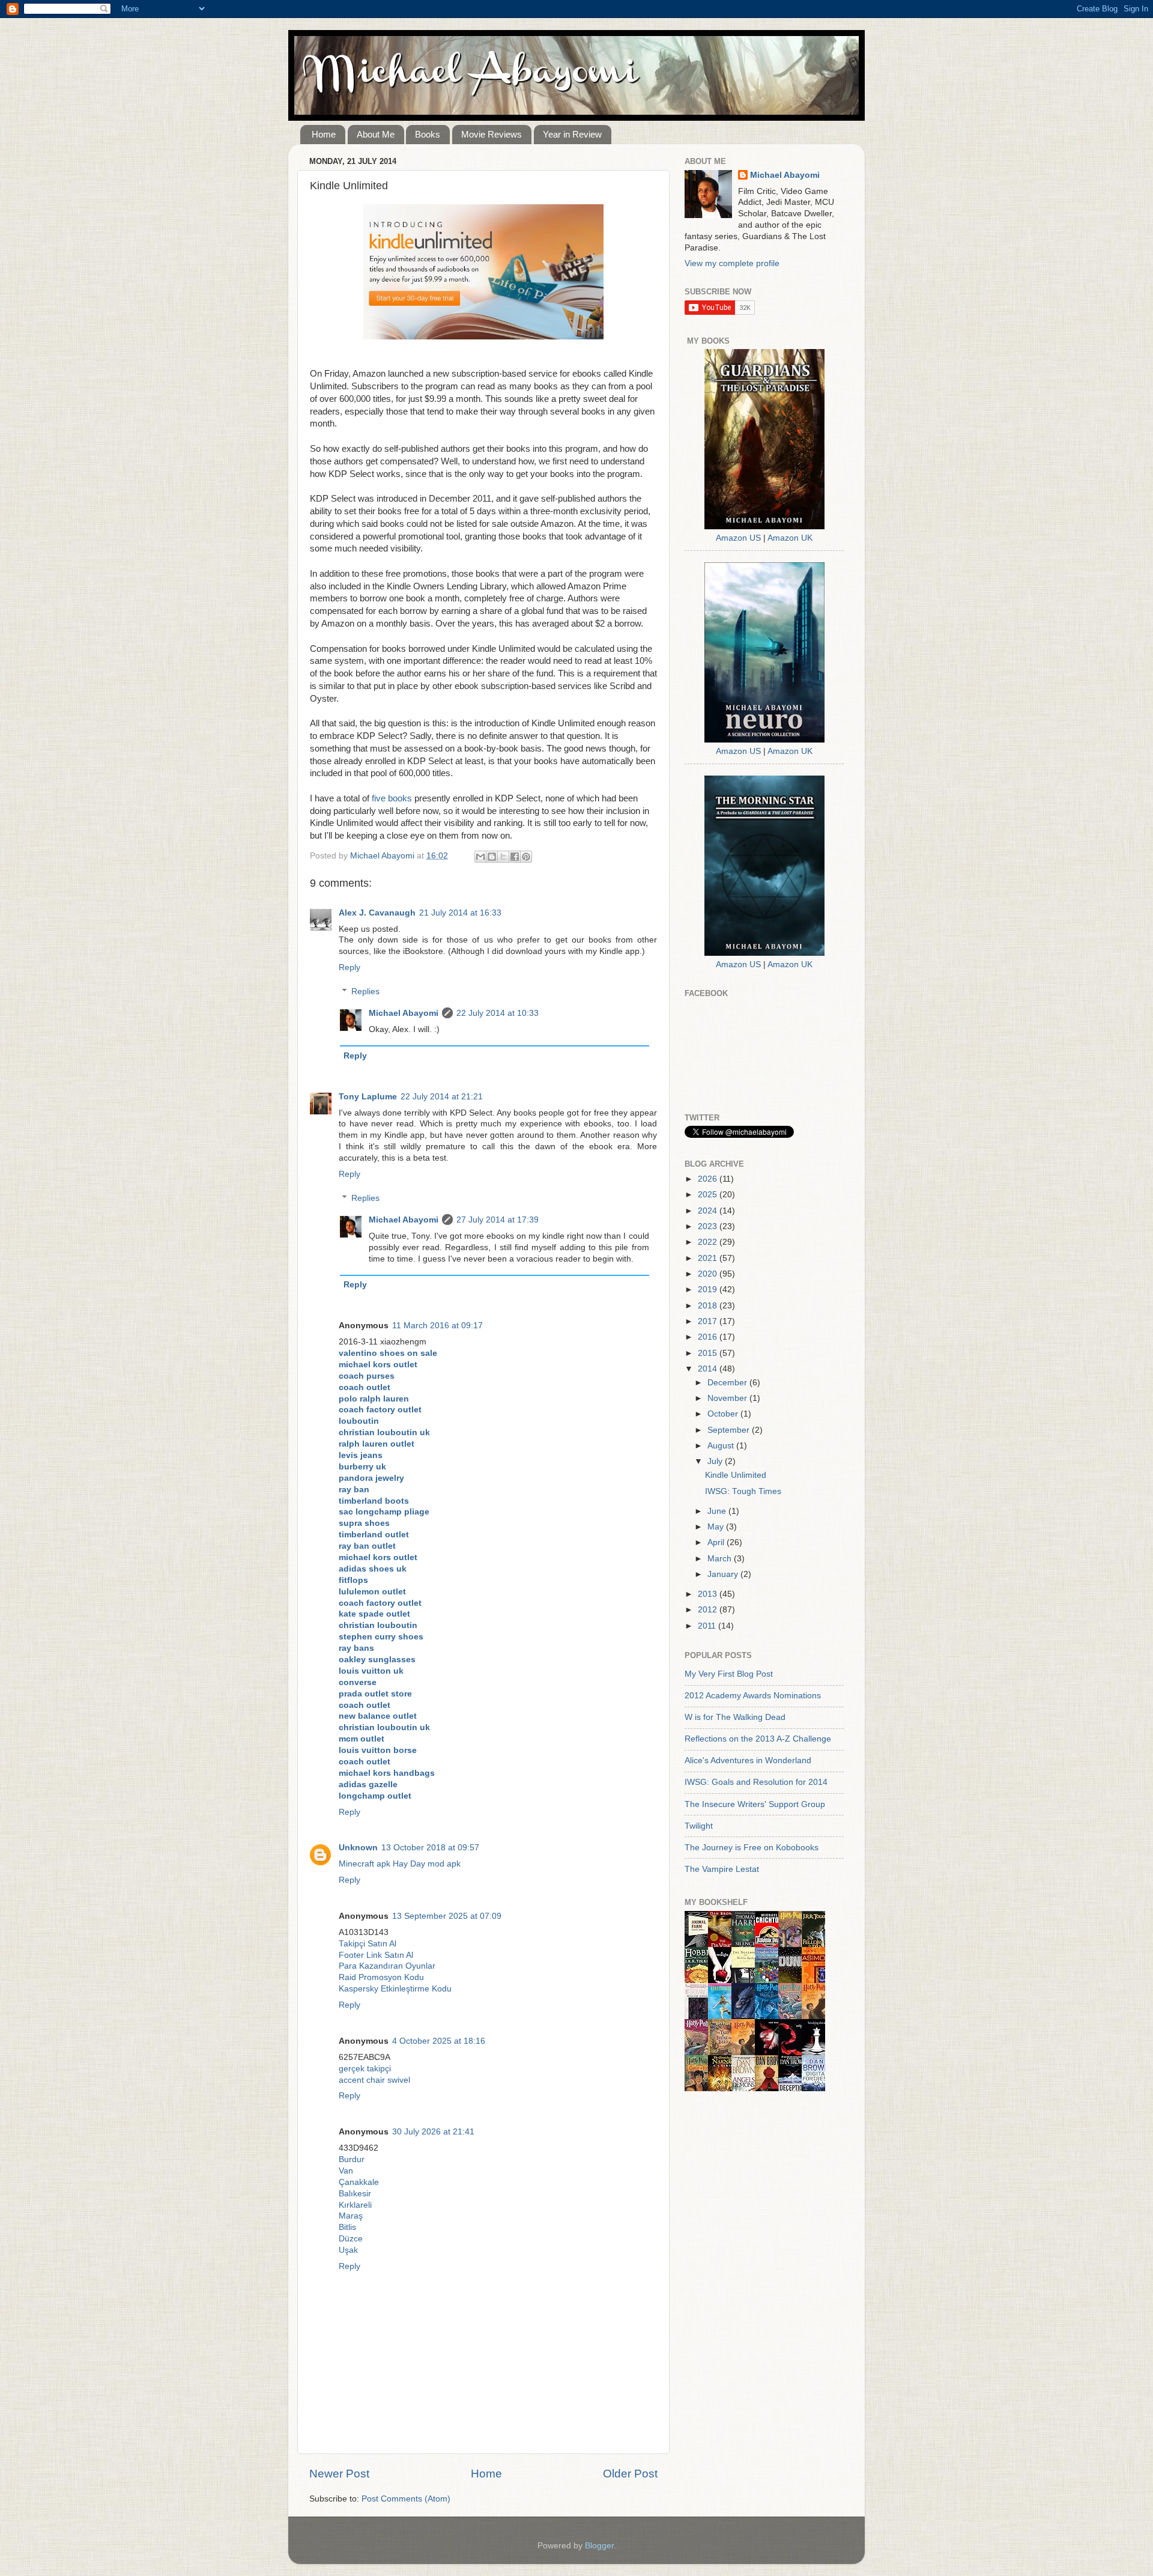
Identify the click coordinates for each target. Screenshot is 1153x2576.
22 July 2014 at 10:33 (498, 1013)
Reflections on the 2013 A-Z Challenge (758, 1739)
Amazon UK (790, 538)
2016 (709, 1337)
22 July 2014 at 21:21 (442, 1097)
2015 (709, 1353)
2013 (709, 1594)
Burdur (352, 2159)
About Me (376, 134)
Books (428, 134)
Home (324, 134)
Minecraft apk (365, 1864)
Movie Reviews (492, 134)
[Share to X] (503, 857)
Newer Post (339, 2474)
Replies (365, 992)
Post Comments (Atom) (406, 2499)
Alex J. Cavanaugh (377, 913)
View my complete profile (732, 263)
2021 (709, 1258)
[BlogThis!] (492, 857)
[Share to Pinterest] (526, 857)
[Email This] (480, 857)
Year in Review (572, 134)
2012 (709, 1610)
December (728, 1383)
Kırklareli (355, 2205)
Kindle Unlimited (736, 1475)
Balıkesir (355, 2194)
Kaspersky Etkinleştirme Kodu (395, 1989)
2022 (709, 1242)
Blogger (599, 2546)
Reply (350, 968)
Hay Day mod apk (427, 1864)
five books (392, 798)
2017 (709, 1321)
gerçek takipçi (365, 2069)
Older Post (630, 2474)
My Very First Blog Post (729, 1674)
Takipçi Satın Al (368, 1944)
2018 (709, 1306)
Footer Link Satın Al (376, 1955)
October (724, 1414)
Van (346, 2171)
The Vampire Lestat (722, 1869)
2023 (709, 1226)
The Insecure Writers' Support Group (755, 1804)
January (724, 1574)
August (722, 1446)
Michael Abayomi (404, 1013)
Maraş (351, 2216)
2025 (709, 1195)
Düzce (351, 2239)
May (717, 1527)
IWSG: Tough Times (743, 1491)
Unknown (358, 1848)
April (717, 1542)
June (718, 1511)
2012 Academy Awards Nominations (753, 1696)
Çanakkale (359, 2182)
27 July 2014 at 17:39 (498, 1220)
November (728, 1398)
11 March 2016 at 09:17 (437, 1326)
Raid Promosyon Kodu (381, 1977)
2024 (709, 1211)
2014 (709, 1369)
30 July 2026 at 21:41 (433, 2132)
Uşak (348, 2250)
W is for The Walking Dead (735, 1717)
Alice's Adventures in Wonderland (748, 1760)
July (716, 1461)
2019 (709, 1290)
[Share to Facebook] (515, 857)
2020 (709, 1274)
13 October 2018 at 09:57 (430, 1848)
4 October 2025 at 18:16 (439, 2041)
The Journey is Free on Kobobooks (752, 1848)
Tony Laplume (368, 1097)
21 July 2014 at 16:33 (460, 913)
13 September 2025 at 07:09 (447, 1916)
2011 (708, 1626)
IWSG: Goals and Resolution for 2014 (756, 1782)
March (721, 1559)
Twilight (699, 1826)
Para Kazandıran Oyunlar (387, 1966)
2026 (709, 1179)
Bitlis (347, 2227)
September (730, 1430)
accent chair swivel (374, 2080)
